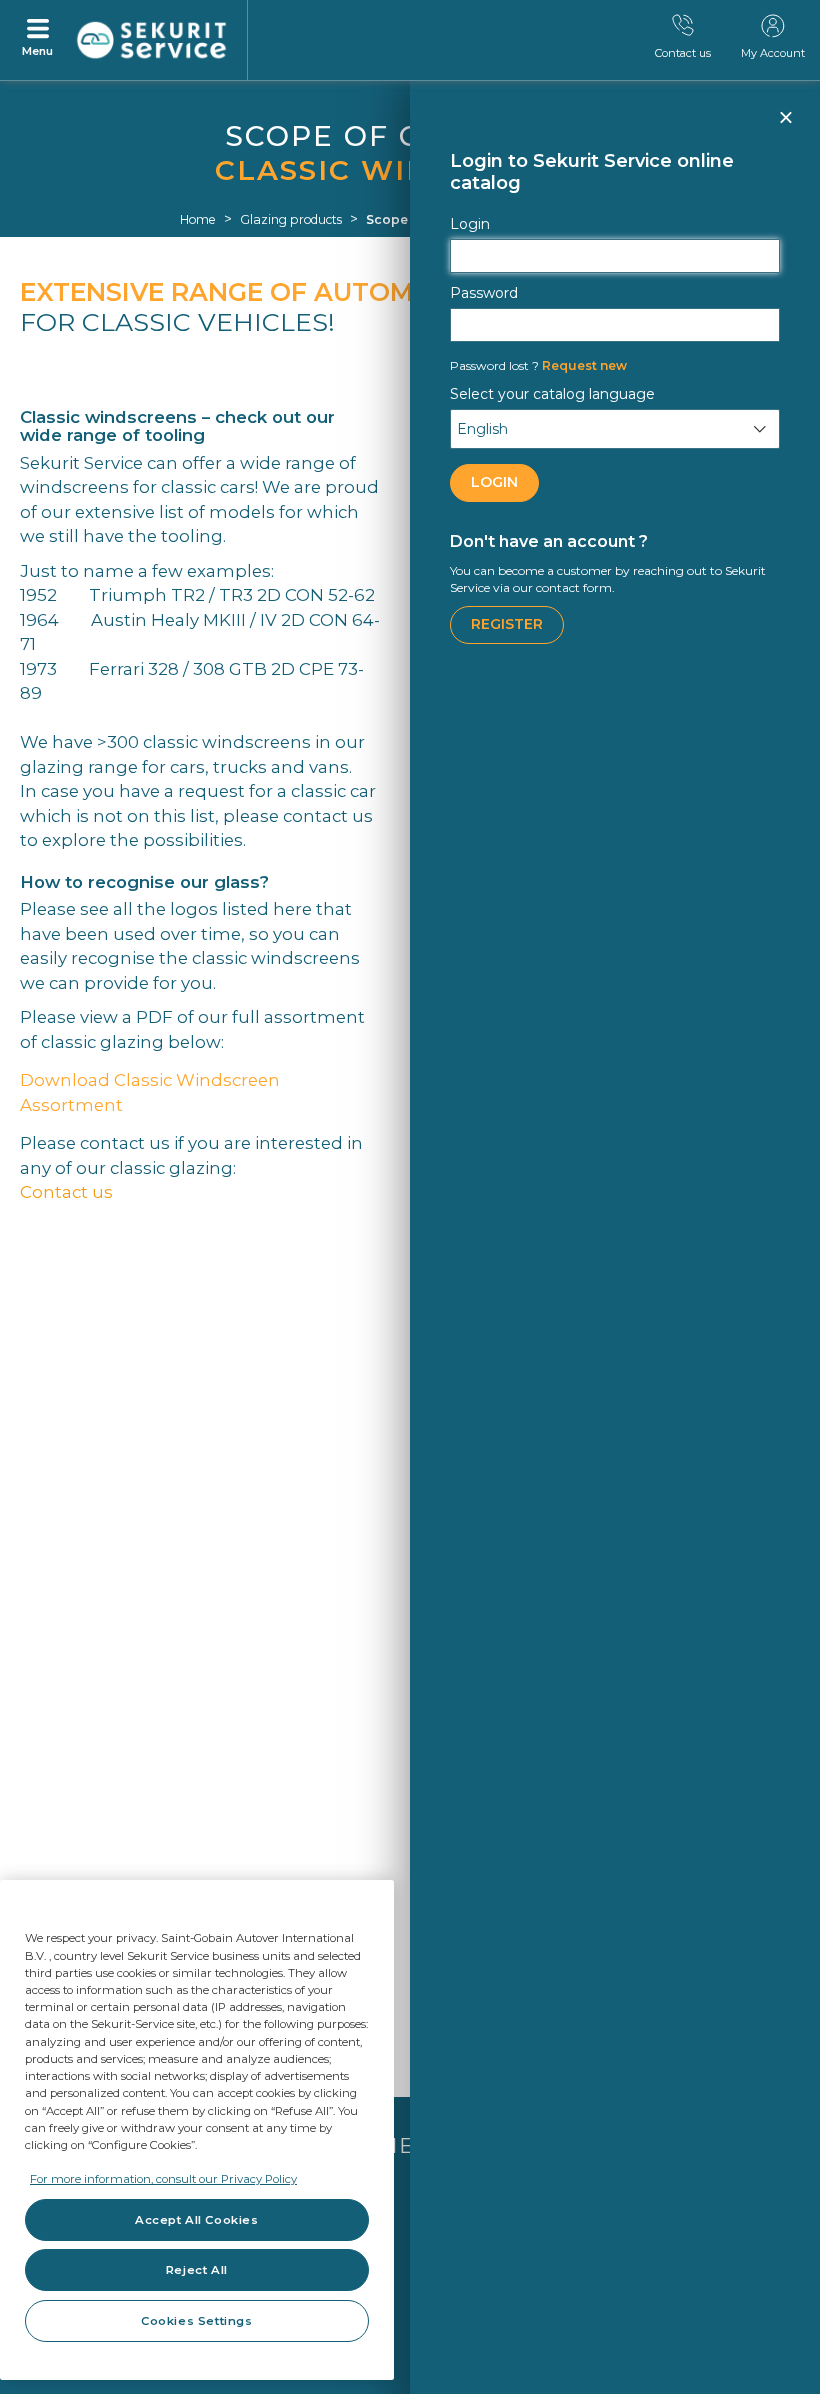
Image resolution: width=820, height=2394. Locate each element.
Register (507, 624)
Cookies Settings (196, 2321)
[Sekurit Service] (152, 41)
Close (785, 126)
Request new (538, 365)
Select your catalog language (552, 394)
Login (470, 224)
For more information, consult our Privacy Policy (163, 2179)
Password (484, 293)
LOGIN (494, 482)
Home (198, 219)
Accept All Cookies (196, 2220)
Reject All (197, 2270)
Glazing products (291, 219)
